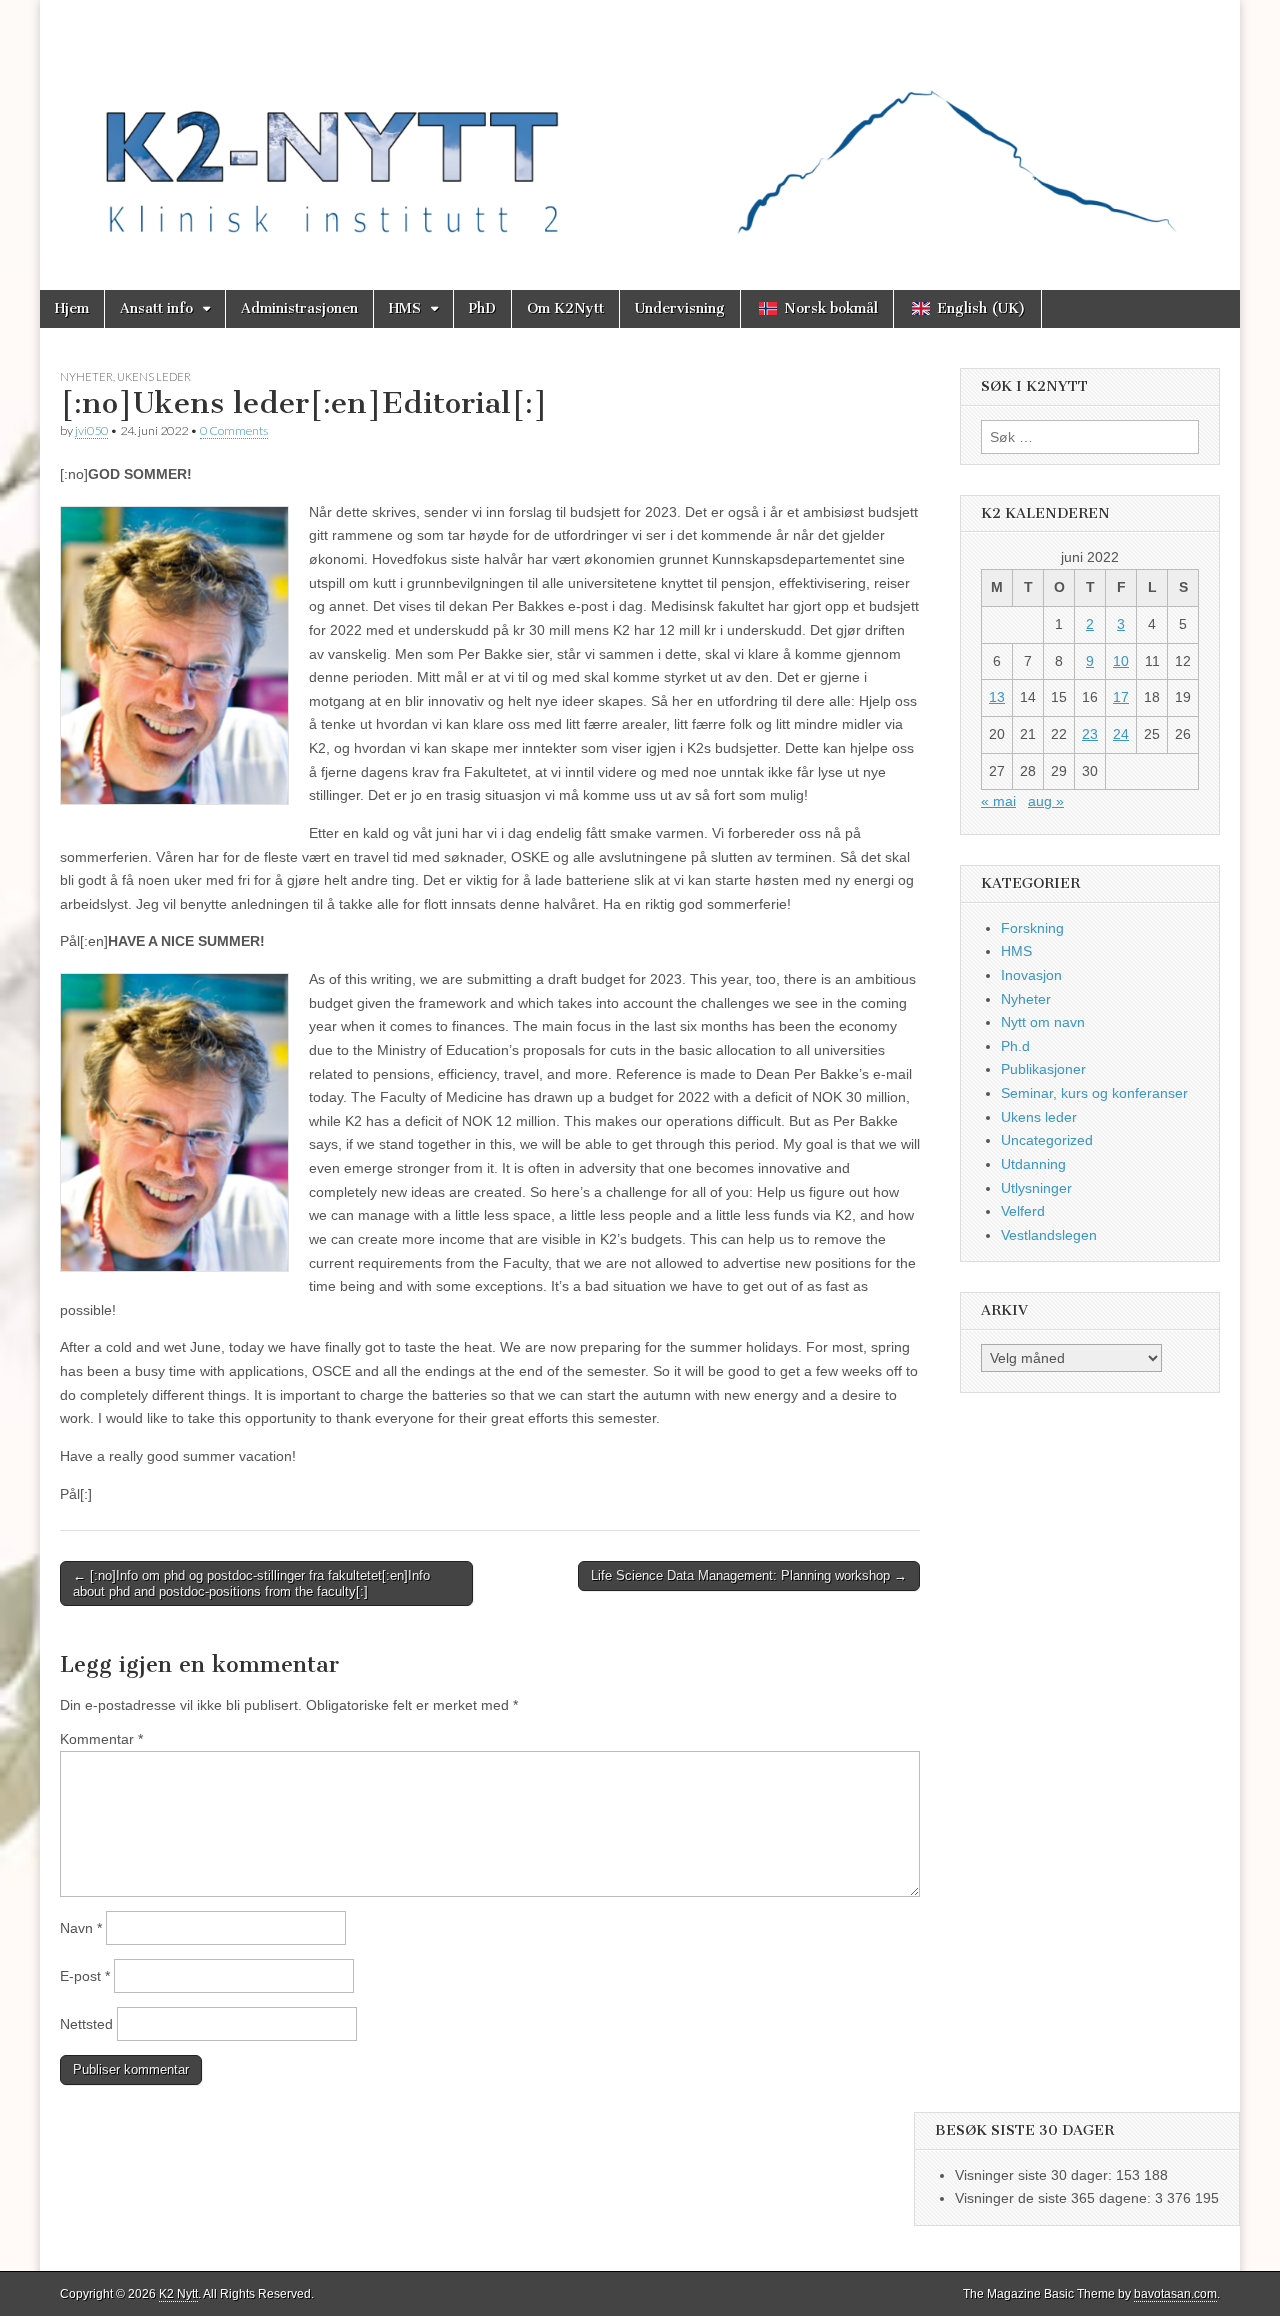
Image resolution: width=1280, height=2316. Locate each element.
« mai (998, 801)
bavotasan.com (1175, 2294)
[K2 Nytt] (640, 130)
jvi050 (91, 430)
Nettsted (86, 2024)
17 (1121, 697)
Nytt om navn (1043, 1022)
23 (1090, 734)
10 (1121, 661)
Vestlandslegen (1049, 1235)
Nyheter (86, 376)
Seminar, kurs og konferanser (1094, 1093)
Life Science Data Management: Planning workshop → (749, 1575)
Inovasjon (1031, 975)
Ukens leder (154, 376)
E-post (85, 1976)
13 (997, 697)
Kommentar (101, 1739)
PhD (482, 308)
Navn (81, 1928)
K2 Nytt (178, 2294)
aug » (1046, 801)
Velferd (1023, 1211)
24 (1121, 734)
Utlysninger (1036, 1188)
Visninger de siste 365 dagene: (1055, 2198)
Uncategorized (1047, 1140)
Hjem (72, 308)
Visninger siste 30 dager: (1035, 2175)
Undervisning (680, 308)
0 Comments (234, 430)
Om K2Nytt (565, 308)
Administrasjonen (299, 308)
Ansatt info (156, 308)
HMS (405, 308)
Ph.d (1015, 1046)
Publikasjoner (1043, 1069)
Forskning (1032, 928)
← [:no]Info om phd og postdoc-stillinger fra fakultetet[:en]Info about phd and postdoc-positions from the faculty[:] (251, 1583)
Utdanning (1033, 1164)
